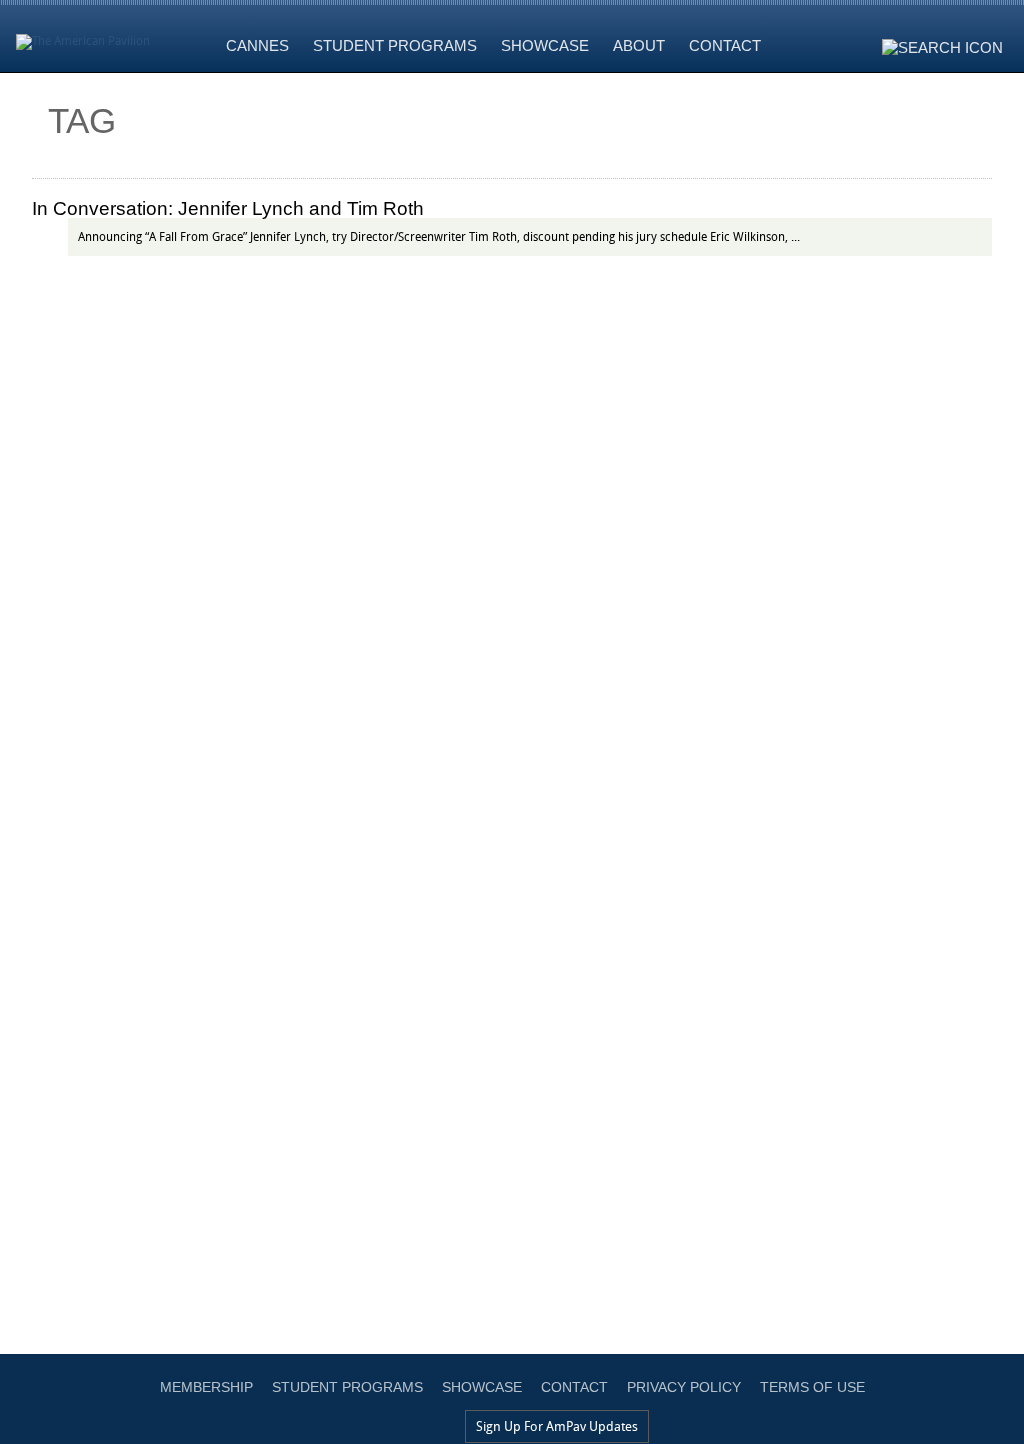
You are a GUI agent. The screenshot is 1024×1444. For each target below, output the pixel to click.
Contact (574, 1387)
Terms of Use (812, 1387)
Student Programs (347, 1387)
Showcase (482, 1387)
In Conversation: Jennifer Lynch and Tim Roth (228, 208)
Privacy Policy (684, 1387)
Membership (206, 1387)
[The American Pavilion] (83, 36)
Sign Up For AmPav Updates (557, 1426)
